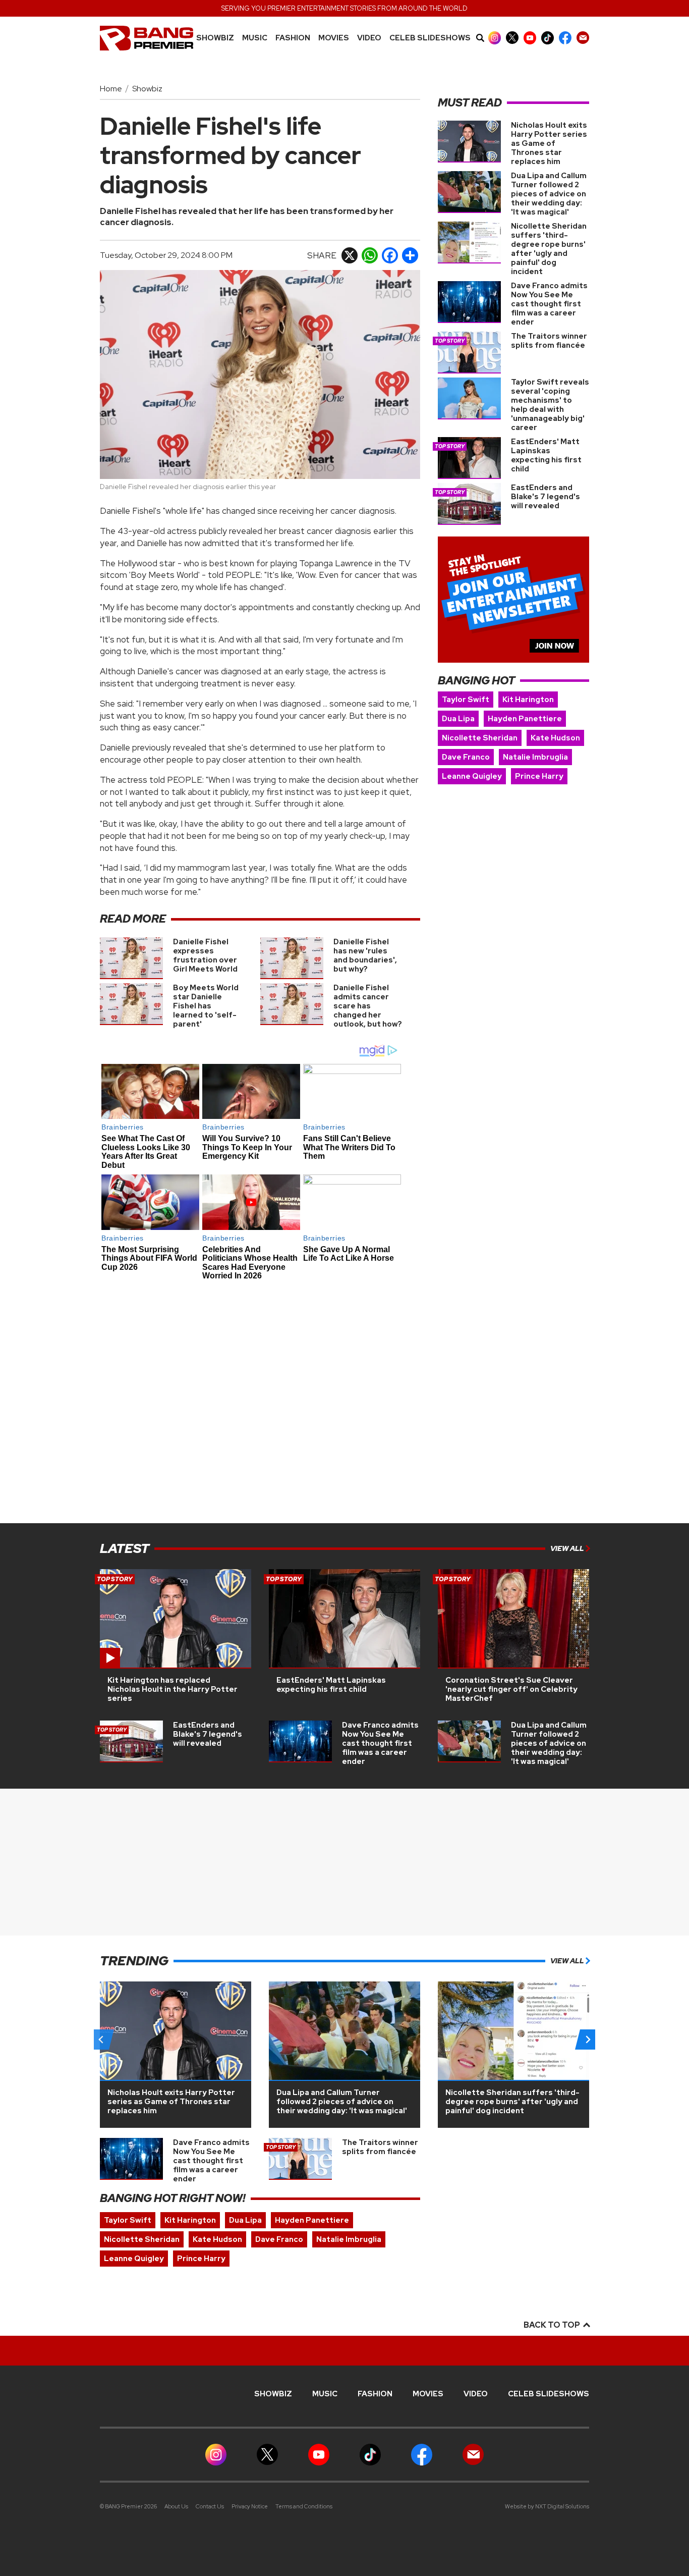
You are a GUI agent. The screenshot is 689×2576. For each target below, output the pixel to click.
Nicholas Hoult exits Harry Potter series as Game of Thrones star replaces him (549, 143)
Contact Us (210, 2506)
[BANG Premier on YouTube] (530, 38)
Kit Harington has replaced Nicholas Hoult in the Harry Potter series (173, 1689)
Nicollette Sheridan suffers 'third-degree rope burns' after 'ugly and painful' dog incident (549, 249)
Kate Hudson (555, 738)
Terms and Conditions (304, 2506)
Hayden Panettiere (525, 719)
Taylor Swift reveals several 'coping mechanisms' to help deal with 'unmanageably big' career (550, 405)
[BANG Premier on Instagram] (495, 38)
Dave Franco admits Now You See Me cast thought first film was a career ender (549, 304)
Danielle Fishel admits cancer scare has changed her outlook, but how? (368, 1006)
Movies (334, 38)
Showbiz (215, 38)
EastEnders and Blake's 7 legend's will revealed (546, 497)
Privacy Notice (250, 2506)
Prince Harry (539, 776)
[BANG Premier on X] (512, 38)
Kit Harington (528, 700)
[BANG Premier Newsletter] (583, 38)
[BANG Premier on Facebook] (565, 38)
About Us (176, 2506)
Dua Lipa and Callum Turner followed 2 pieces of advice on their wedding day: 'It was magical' (549, 194)
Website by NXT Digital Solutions (547, 2506)
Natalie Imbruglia (535, 757)
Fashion (293, 38)
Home (111, 89)
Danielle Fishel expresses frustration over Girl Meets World (205, 955)
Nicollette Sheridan (480, 738)
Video (369, 38)
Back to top (553, 2325)
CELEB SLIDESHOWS (430, 38)
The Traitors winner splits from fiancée (549, 341)
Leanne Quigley (472, 776)
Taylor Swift (466, 700)
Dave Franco (466, 757)
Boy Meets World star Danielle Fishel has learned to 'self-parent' (206, 1006)
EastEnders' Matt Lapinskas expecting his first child (546, 455)
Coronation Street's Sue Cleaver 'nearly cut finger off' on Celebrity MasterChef (511, 1689)
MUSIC (255, 38)
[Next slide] (588, 2040)
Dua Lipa (458, 719)
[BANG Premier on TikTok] (548, 38)
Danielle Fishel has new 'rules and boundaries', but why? (365, 955)
